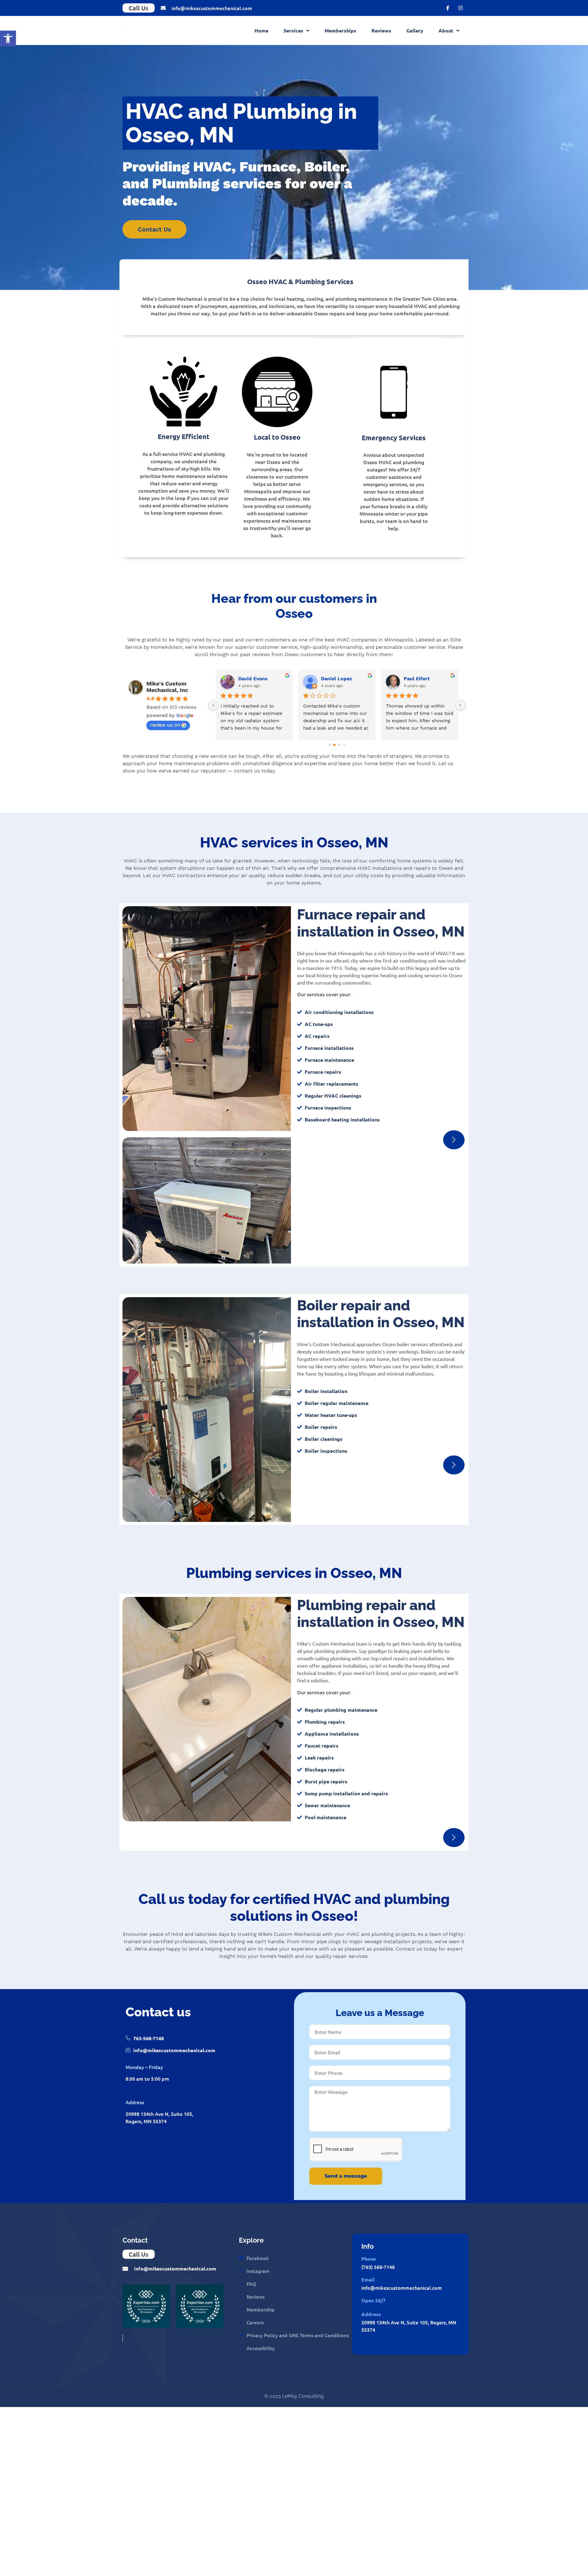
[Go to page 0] (329, 745)
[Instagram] (461, 8)
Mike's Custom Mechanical (213, 2418)
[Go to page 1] (335, 745)
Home (261, 30)
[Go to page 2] (339, 745)
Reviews (381, 30)
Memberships (340, 30)
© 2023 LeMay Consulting (294, 2396)
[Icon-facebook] (448, 8)
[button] (8, 39)
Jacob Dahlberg (257, 679)
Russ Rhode (418, 679)
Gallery (415, 30)
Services (293, 30)
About (446, 30)
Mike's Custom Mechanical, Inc (167, 687)
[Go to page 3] (344, 745)
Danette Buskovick (344, 679)
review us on (165, 725)
